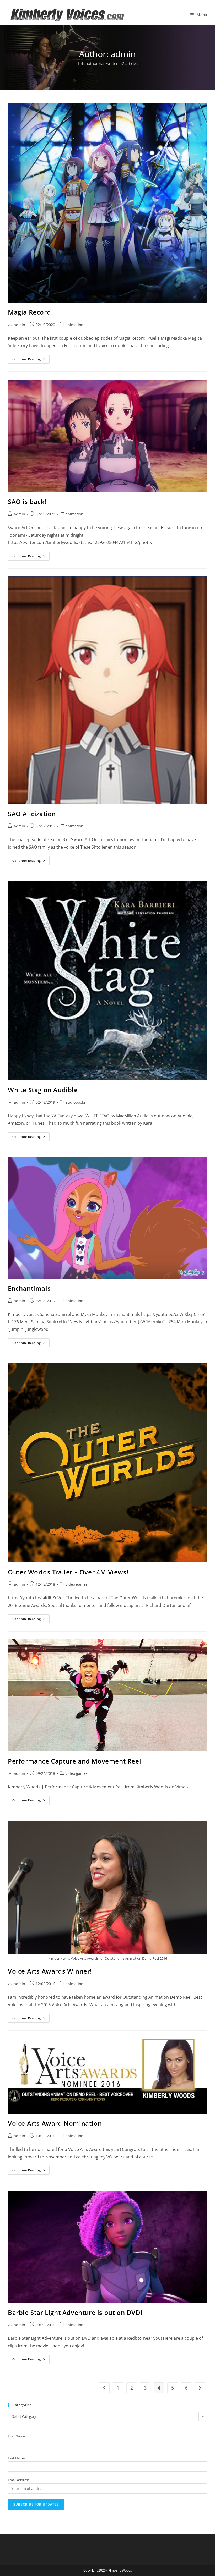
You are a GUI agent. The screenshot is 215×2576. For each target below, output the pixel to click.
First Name (16, 2436)
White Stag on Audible (43, 1090)
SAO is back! (27, 501)
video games (77, 1584)
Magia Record (29, 312)
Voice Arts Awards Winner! (50, 1971)
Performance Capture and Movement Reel (74, 1761)
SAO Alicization (32, 814)
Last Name (16, 2458)
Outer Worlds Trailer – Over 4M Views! (68, 1572)
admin (20, 325)
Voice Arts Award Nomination (55, 2123)
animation (74, 325)
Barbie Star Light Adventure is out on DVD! (75, 2312)
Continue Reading (31, 360)
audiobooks (76, 1102)
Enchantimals (29, 1288)
